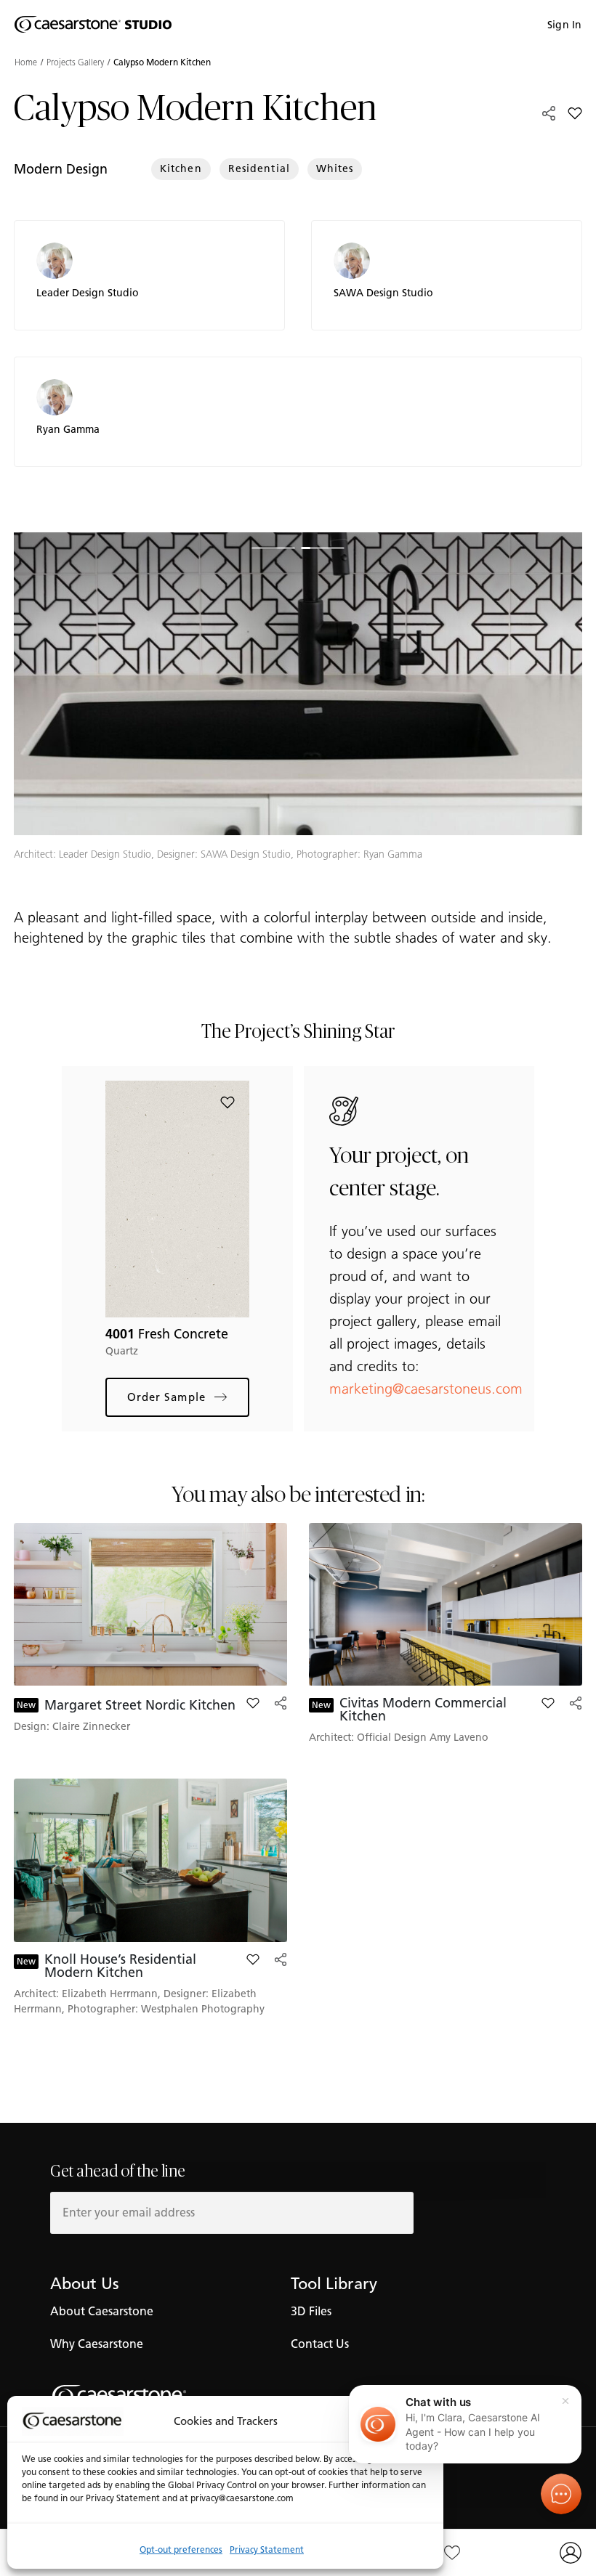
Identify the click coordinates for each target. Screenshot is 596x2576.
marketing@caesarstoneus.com (426, 1389)
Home (26, 62)
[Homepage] (93, 25)
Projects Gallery (75, 62)
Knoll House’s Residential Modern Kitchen (120, 1966)
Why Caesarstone (97, 2344)
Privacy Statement (267, 2549)
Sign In (564, 25)
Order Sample (166, 1397)
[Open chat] (561, 2494)
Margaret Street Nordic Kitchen (140, 1705)
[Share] (549, 113)
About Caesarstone (102, 2311)
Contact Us (320, 2344)
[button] (156, 656)
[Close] (565, 2401)
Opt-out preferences (181, 2549)
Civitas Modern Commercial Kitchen (423, 1710)
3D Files (311, 2311)
